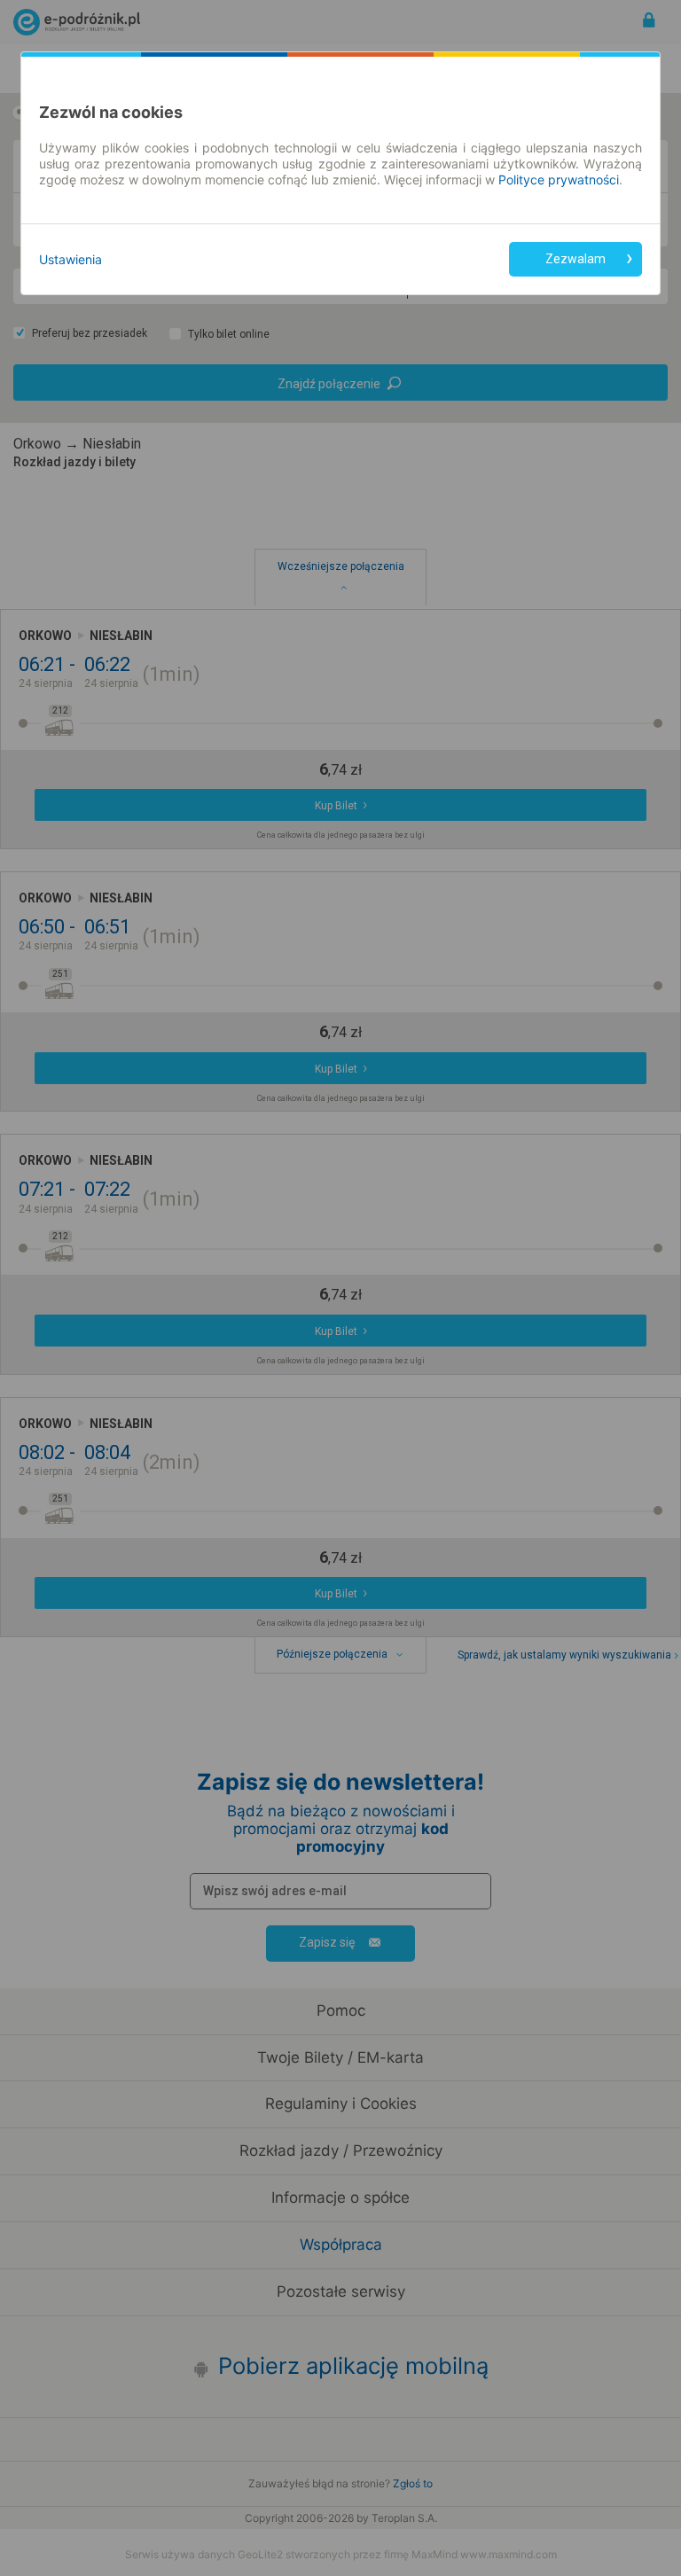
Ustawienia (70, 259)
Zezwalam (575, 259)
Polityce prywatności (559, 180)
